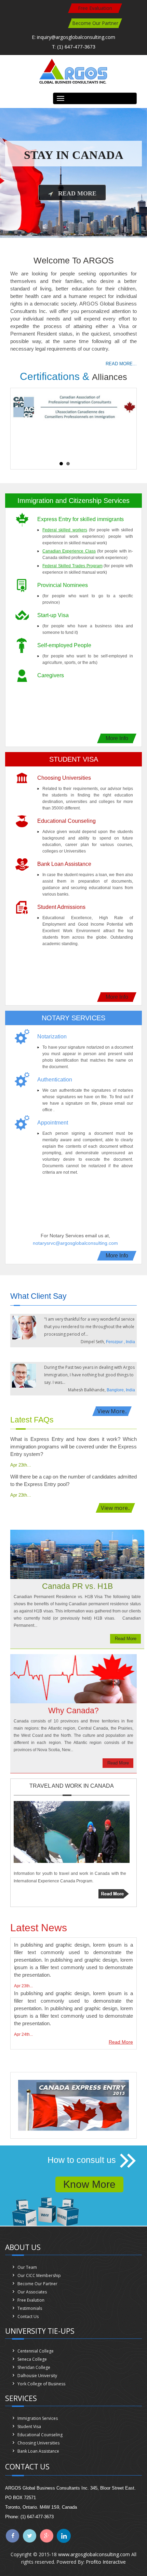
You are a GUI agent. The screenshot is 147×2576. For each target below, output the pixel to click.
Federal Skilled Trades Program (72, 566)
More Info (117, 738)
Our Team (27, 2267)
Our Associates (32, 2292)
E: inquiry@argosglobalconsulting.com (73, 37)
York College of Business (41, 2384)
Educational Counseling (40, 2435)
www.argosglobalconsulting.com (94, 2554)
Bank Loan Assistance (38, 2451)
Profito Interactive (106, 2562)
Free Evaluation (95, 8)
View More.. (112, 1411)
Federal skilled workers (65, 530)
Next (128, 424)
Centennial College (36, 2351)
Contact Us (28, 2316)
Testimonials (30, 2308)
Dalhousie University (37, 2376)
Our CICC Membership (39, 2275)
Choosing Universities (38, 2443)
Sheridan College (34, 2367)
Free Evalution (31, 2300)
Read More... (121, 364)
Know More (89, 2184)
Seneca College (32, 2359)
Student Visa (29, 2427)
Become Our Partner (95, 23)
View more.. (115, 1508)
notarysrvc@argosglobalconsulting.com (75, 1243)
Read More (77, 193)
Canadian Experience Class (69, 551)
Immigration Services (38, 2418)
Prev (19, 424)
